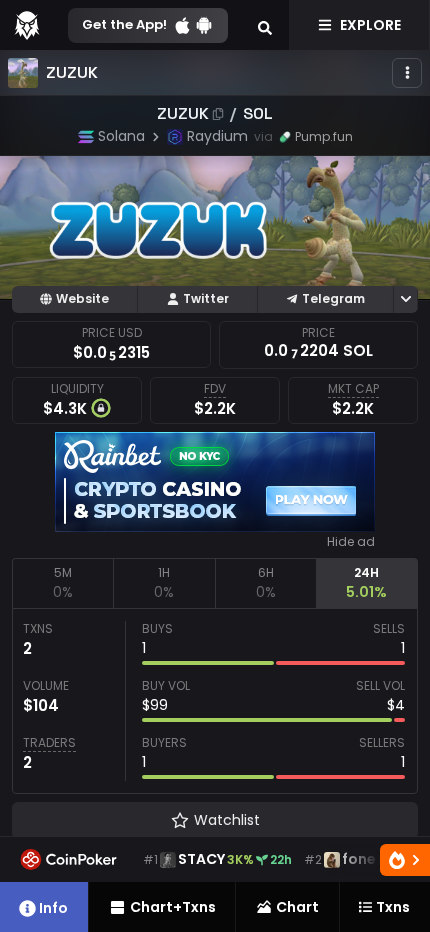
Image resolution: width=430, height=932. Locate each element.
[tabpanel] (215, 701)
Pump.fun (324, 136)
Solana (121, 136)
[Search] (265, 25)
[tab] (62, 583)
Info (53, 908)
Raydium (217, 136)
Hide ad (351, 542)
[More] (407, 73)
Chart (297, 907)
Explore (370, 25)
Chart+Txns (173, 907)
